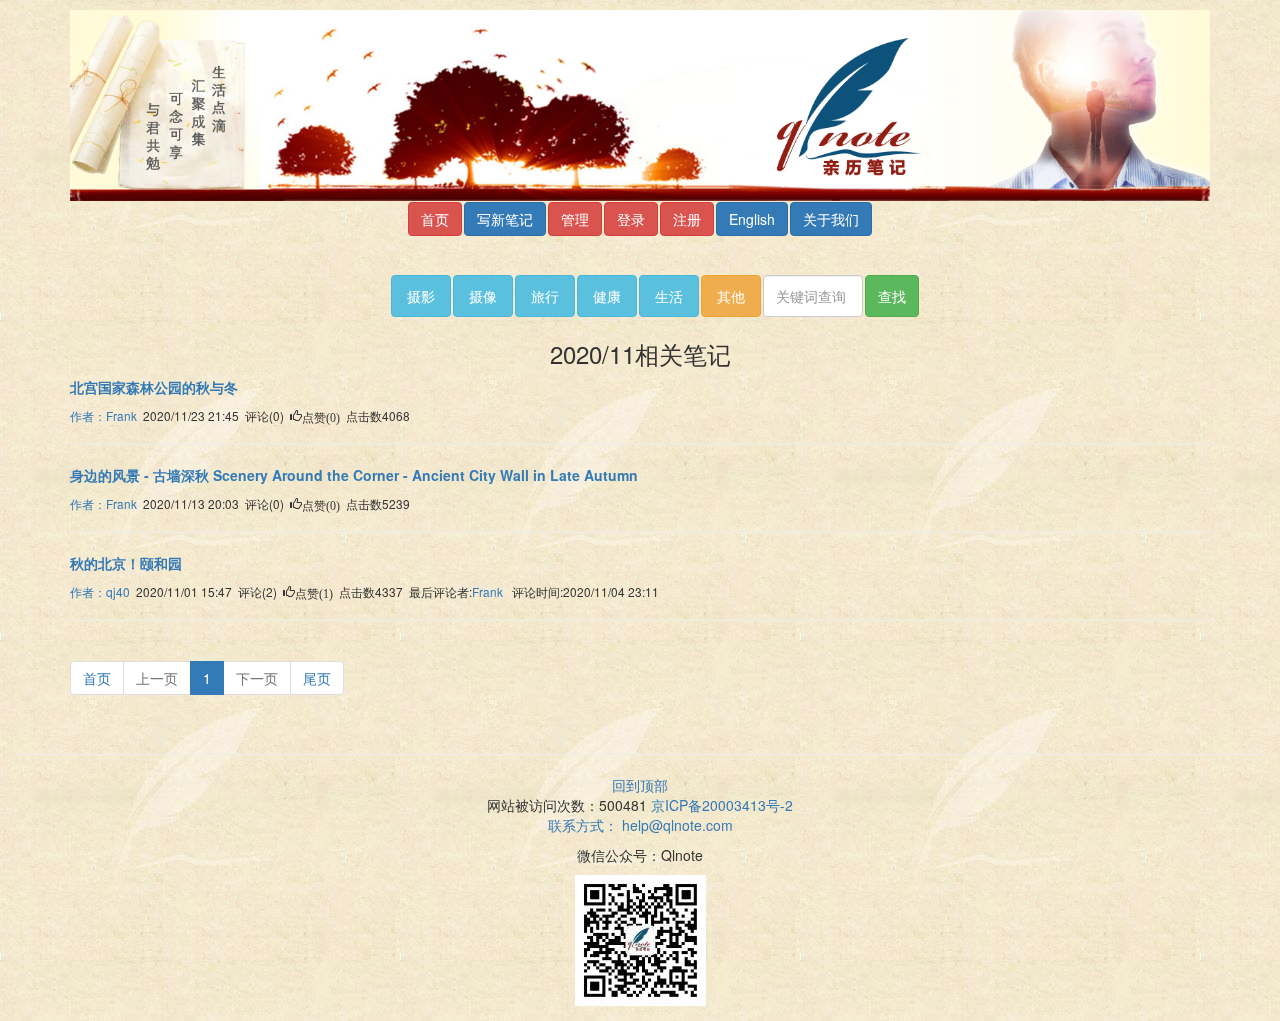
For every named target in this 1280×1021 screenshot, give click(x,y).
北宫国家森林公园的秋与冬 (154, 387)
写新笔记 (505, 219)
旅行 (545, 296)
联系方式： (640, 825)
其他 (731, 296)
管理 (575, 219)
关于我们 (831, 219)
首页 (435, 219)
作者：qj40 (100, 591)
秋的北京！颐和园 (126, 563)
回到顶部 (640, 785)
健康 (607, 296)
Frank (487, 591)
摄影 (421, 296)
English (752, 219)
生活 (669, 296)
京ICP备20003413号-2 (722, 805)
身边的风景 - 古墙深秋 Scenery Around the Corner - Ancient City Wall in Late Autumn (354, 475)
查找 (892, 296)
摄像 (483, 296)
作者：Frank (103, 415)
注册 (687, 219)
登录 (631, 219)
